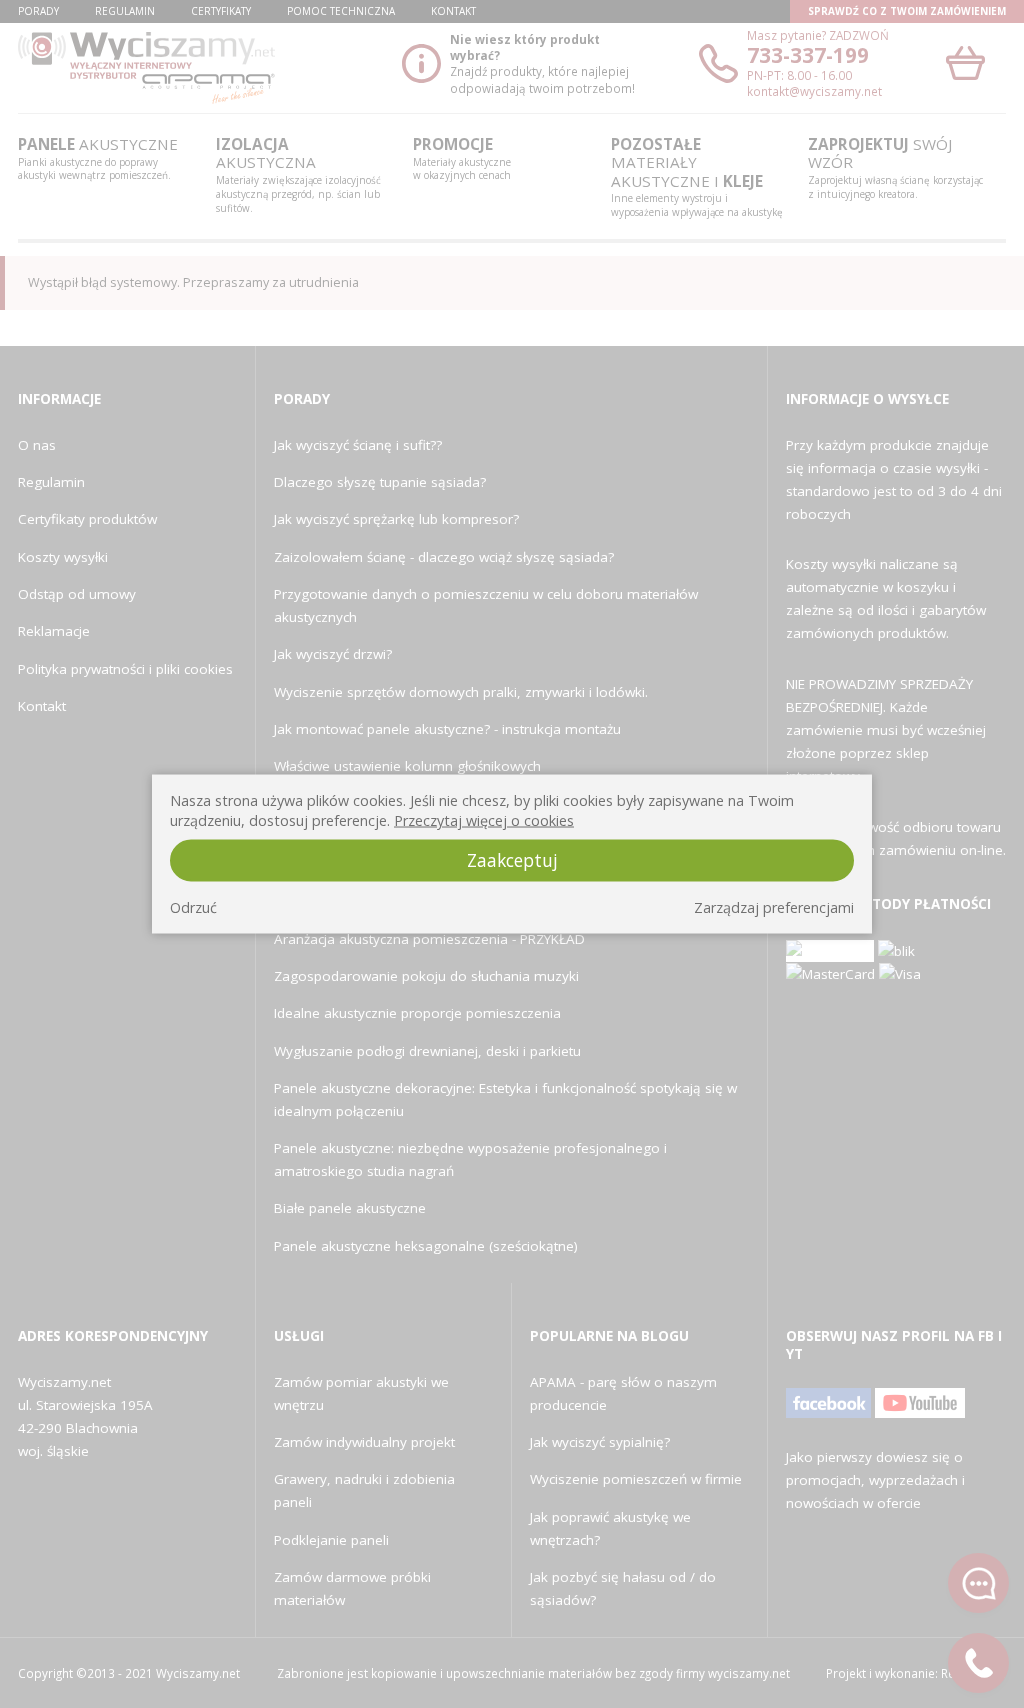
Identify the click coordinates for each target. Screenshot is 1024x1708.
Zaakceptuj (512, 859)
